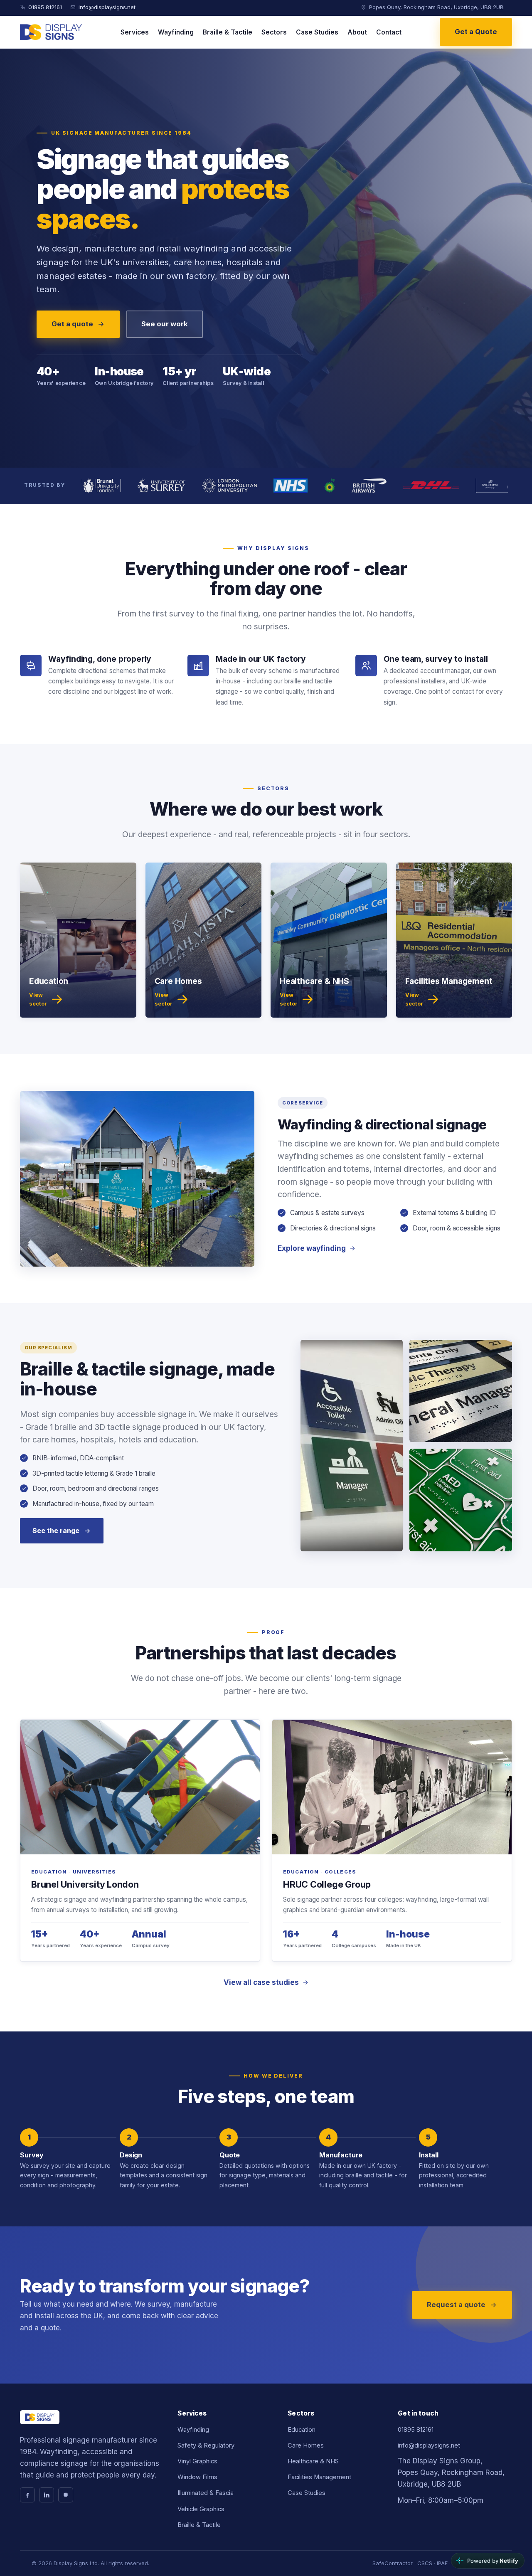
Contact (389, 32)
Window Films (197, 2477)
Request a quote (456, 2305)
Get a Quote (476, 32)
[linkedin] (47, 2495)
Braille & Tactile (228, 32)
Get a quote (72, 324)
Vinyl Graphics (197, 2461)
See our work (165, 324)
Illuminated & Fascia (206, 2493)
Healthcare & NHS (313, 2461)
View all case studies (261, 1982)
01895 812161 (45, 7)
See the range (56, 1531)
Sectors (274, 32)
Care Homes (306, 2445)
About (357, 32)
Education (302, 2430)
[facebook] (27, 2495)
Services (135, 32)
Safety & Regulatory (206, 2445)
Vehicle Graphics (201, 2509)
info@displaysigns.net (107, 7)
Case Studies (317, 32)
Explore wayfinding (312, 1248)
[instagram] (66, 2495)
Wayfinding (176, 32)
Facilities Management (319, 2477)
